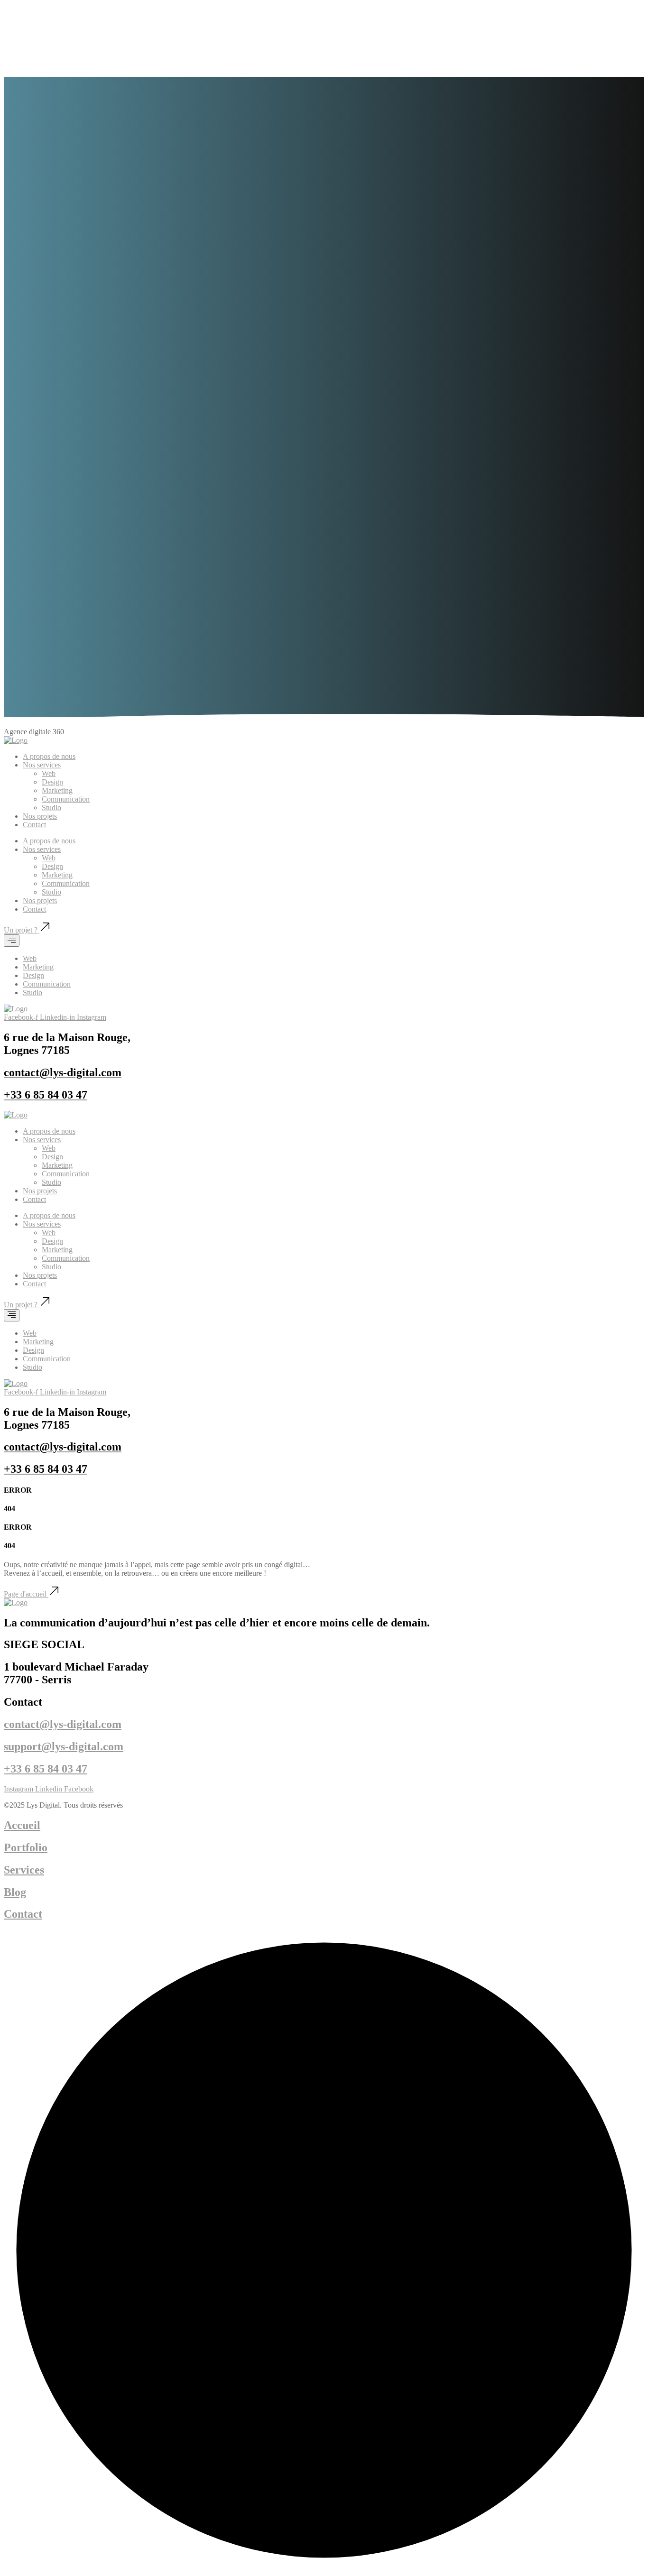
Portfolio (26, 1847)
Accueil (22, 1825)
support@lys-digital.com (64, 1746)
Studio (51, 808)
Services (24, 1870)
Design (52, 782)
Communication (66, 799)
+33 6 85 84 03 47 (46, 1769)
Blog (15, 1892)
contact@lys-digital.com (63, 1724)
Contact (34, 825)
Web (49, 773)
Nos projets (40, 816)
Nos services (42, 765)
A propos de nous (49, 756)
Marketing (57, 790)
